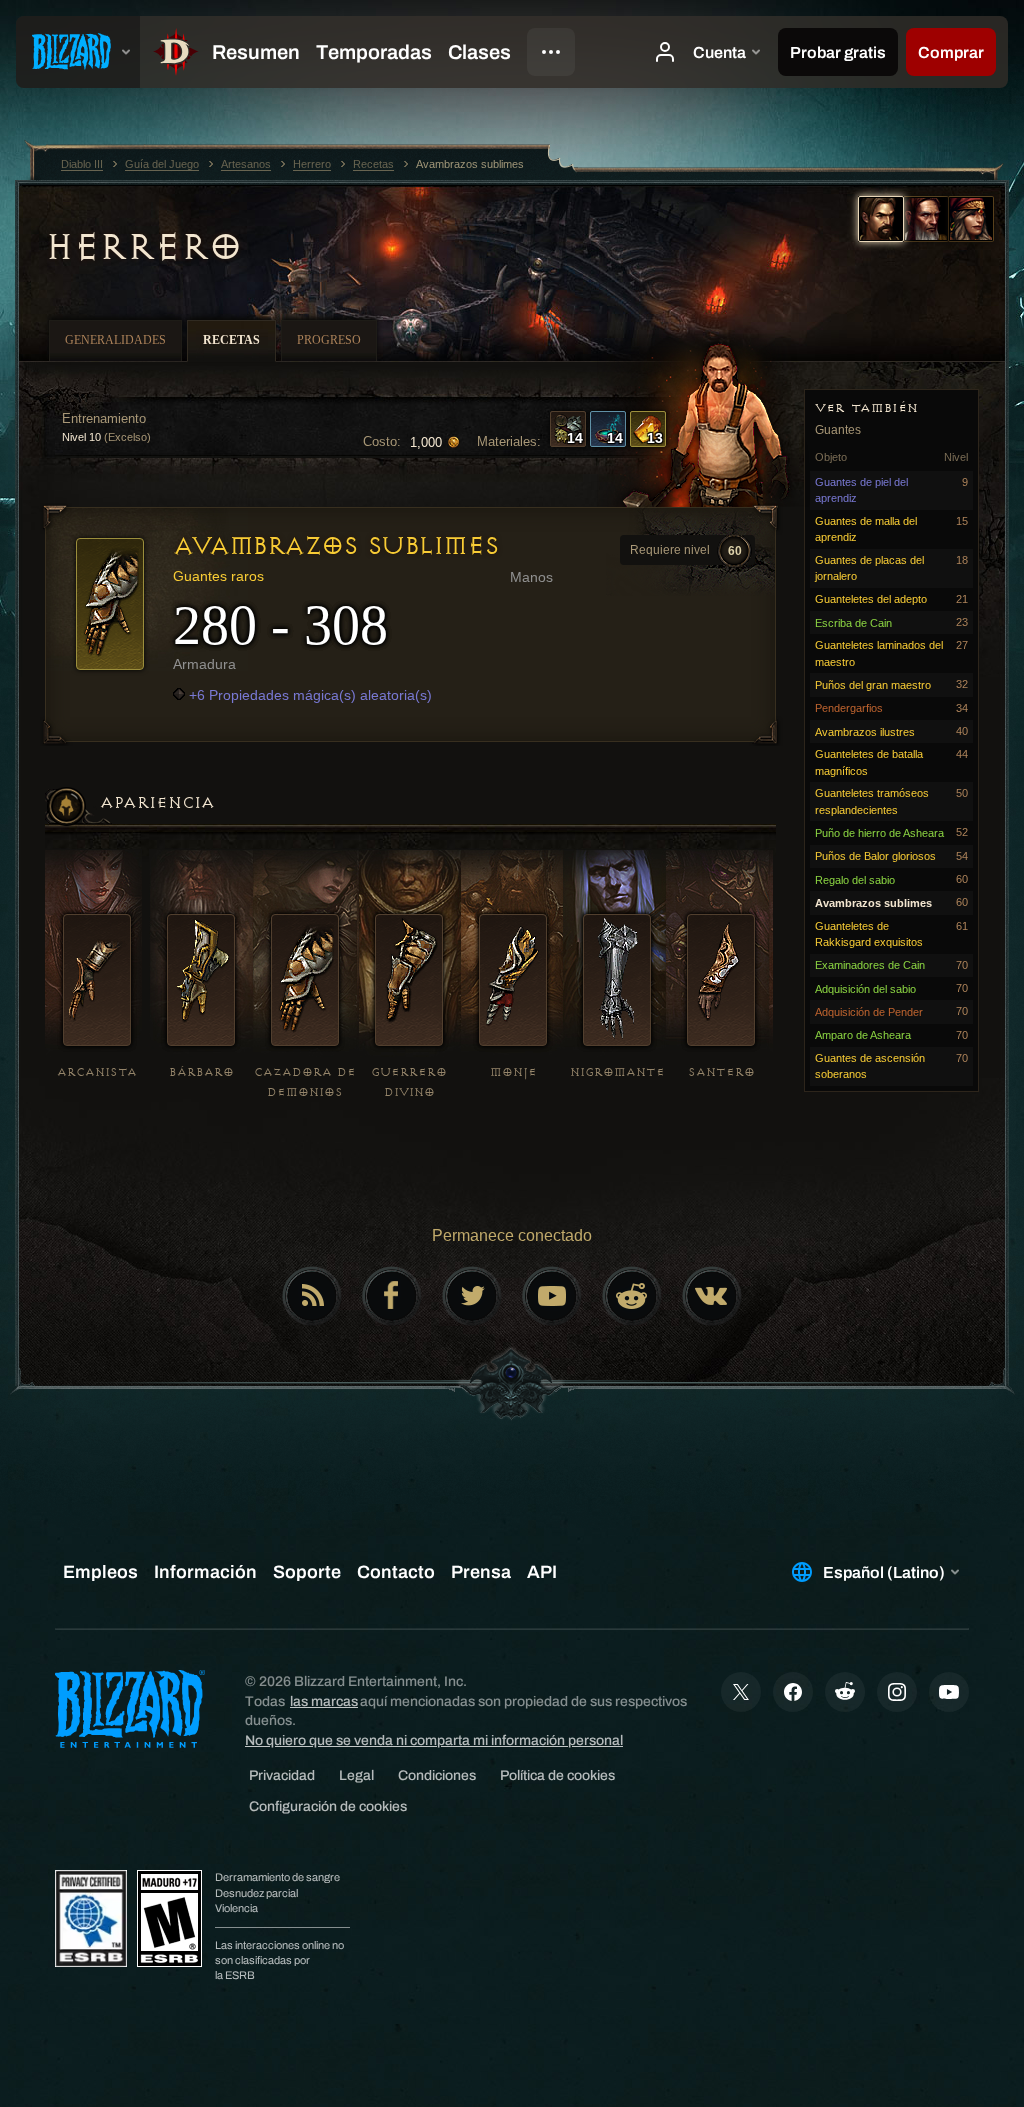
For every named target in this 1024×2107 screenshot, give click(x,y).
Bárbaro (201, 1072)
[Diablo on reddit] (632, 1296)
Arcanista (97, 1072)
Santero (721, 1072)
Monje (513, 1072)
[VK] (712, 1296)
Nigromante (617, 1072)
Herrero (143, 247)
